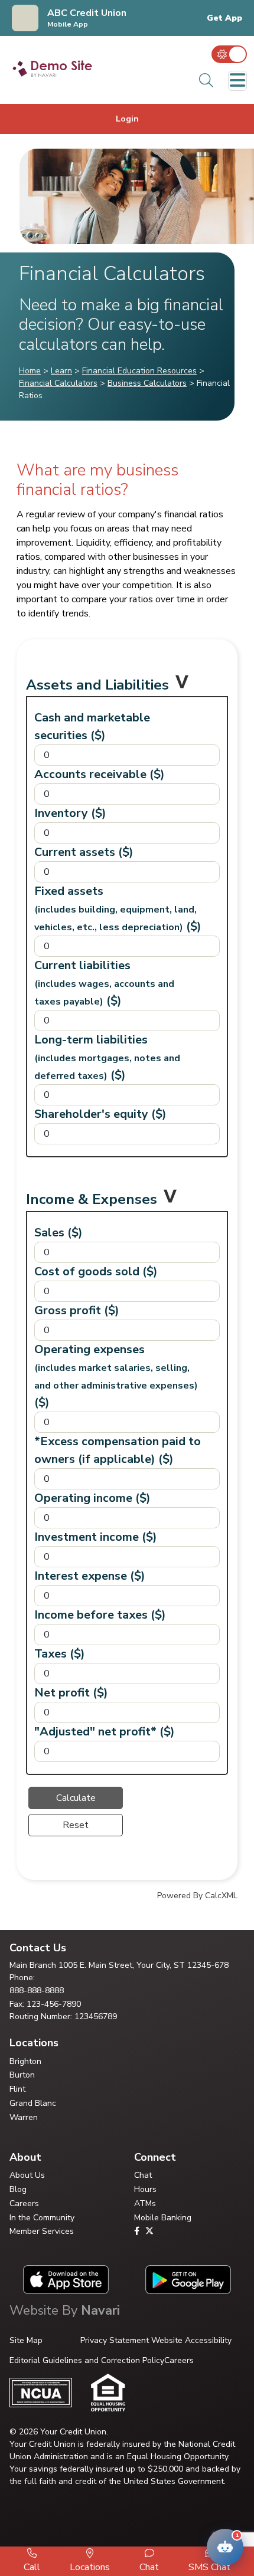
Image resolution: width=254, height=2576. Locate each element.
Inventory (70, 813)
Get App (224, 18)
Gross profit (77, 1310)
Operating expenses (116, 1376)
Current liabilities (104, 983)
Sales (58, 1233)
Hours (145, 2189)
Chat (143, 2175)
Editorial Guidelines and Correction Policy (87, 2360)
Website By (65, 2311)
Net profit (71, 1693)
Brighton (25, 2061)
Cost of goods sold (96, 1271)
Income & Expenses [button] (92, 1199)
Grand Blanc (33, 2103)
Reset (76, 1825)
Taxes (60, 1654)
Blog (18, 2189)
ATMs (145, 2203)
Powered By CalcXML (197, 1896)
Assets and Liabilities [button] (97, 685)
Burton (22, 2075)
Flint (17, 2089)
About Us (27, 2175)
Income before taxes (100, 1615)
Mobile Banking (163, 2218)
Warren (24, 2117)
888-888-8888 (37, 1991)
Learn (61, 371)
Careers (24, 2203)
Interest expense (90, 1576)
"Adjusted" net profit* (105, 1732)
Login (127, 119)
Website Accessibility (191, 2340)
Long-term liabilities (107, 1057)
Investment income (96, 1537)
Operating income (92, 1498)
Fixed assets (118, 909)
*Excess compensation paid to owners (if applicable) (118, 1450)
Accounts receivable (100, 774)
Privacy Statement (115, 2340)
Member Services (42, 2231)
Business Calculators (147, 383)
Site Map (26, 2340)
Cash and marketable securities (92, 726)
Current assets (84, 852)
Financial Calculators (58, 383)
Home (30, 371)
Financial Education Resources (139, 371)
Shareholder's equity (100, 1114)
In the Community (42, 2218)
